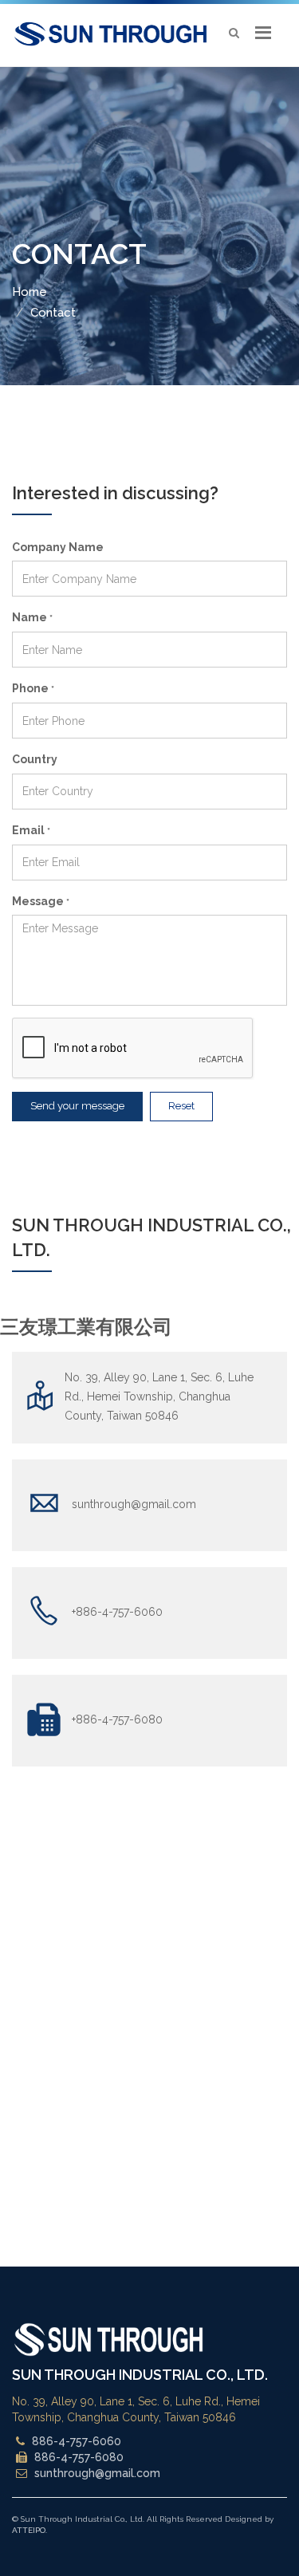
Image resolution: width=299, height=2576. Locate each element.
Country (35, 759)
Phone (33, 688)
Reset (181, 1106)
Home (30, 292)
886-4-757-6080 (79, 2457)
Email (31, 830)
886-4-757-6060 (77, 2441)
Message (41, 901)
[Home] (110, 33)
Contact (53, 313)
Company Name (58, 547)
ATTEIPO (29, 2530)
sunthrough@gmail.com (97, 2473)
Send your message (77, 1106)
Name (32, 617)
